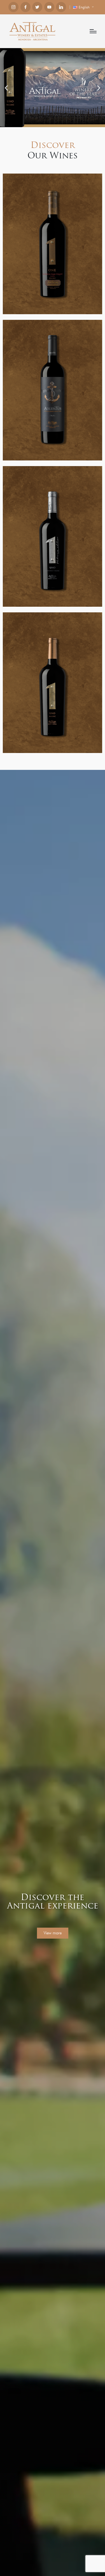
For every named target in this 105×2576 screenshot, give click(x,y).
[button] (6, 88)
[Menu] (93, 31)
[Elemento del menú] (13, 7)
